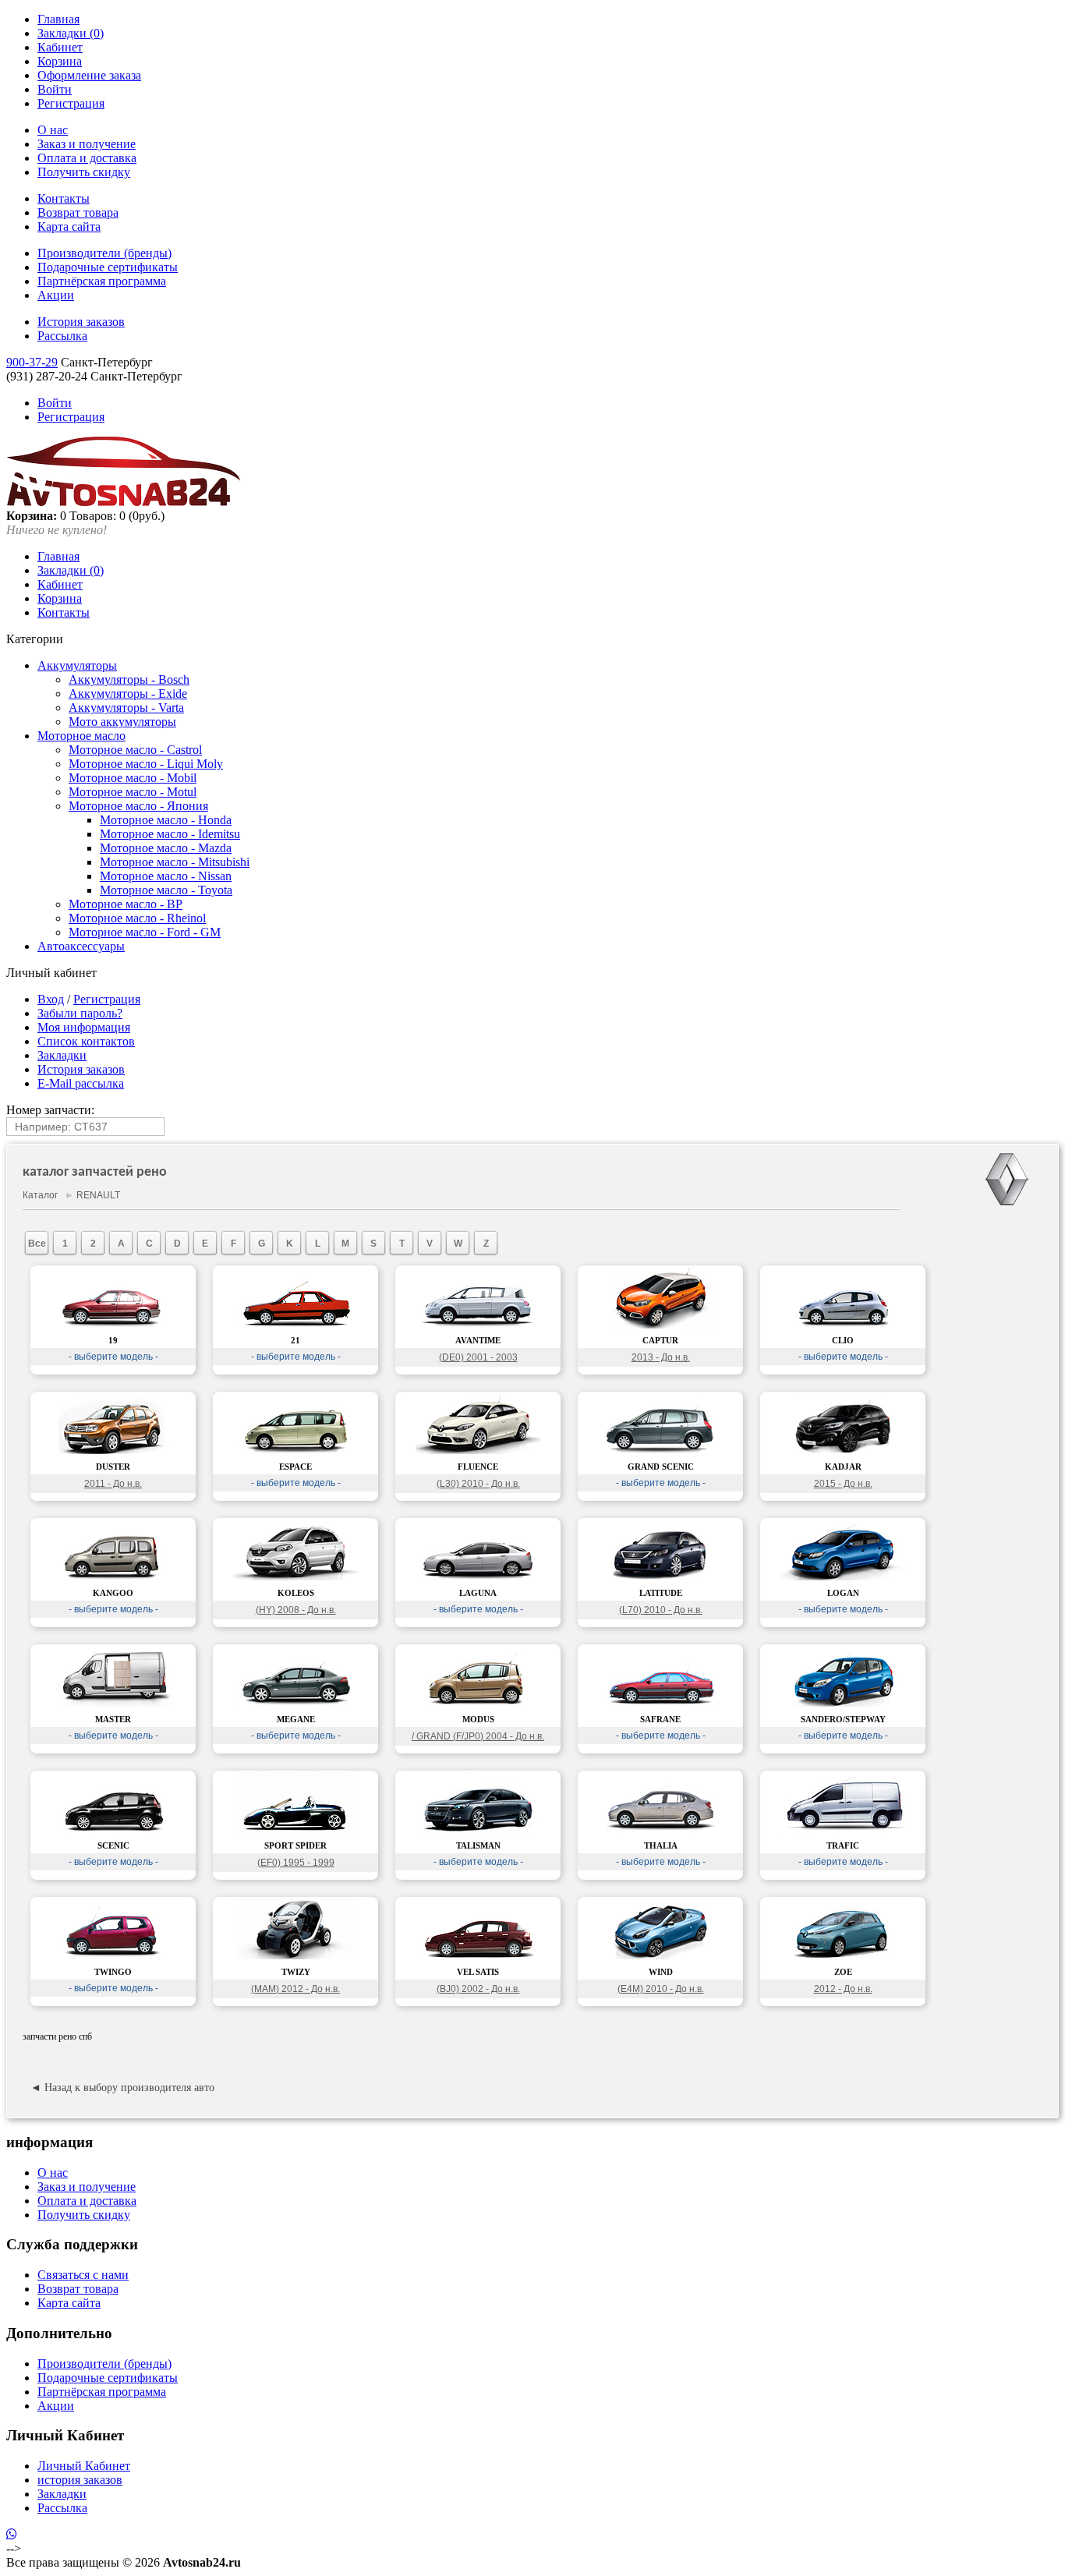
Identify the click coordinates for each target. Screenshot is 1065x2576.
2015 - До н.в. (843, 1484)
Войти (55, 89)
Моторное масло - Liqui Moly (146, 764)
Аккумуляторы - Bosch (129, 679)
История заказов (81, 322)
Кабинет (60, 47)
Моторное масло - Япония (138, 806)
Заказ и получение (87, 144)
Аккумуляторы (77, 665)
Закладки (62, 1055)
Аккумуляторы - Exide (128, 694)
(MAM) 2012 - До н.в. (295, 1989)
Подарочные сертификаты (108, 267)
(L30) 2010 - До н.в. (478, 1484)
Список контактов (86, 1041)
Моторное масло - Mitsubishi (175, 862)
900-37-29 (32, 362)
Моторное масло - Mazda (166, 848)
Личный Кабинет (84, 2466)
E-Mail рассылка (81, 1083)
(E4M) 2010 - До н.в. (661, 1989)
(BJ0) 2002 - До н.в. (478, 1989)
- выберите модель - (113, 1357)
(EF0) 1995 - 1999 (296, 1863)
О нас (53, 130)
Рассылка (62, 336)
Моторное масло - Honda (166, 820)
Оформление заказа (89, 75)
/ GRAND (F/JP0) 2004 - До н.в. (478, 1736)
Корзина (60, 61)
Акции (56, 295)
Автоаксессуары (81, 946)
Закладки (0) (71, 33)
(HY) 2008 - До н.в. (296, 1610)
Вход (51, 999)
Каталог (40, 1195)
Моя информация (84, 1027)
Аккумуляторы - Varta (126, 708)
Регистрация (71, 103)
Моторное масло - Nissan (166, 876)
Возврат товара (78, 212)
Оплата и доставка (87, 158)
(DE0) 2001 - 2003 (478, 1357)
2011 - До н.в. (113, 1484)
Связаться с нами (83, 2275)
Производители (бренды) (104, 253)
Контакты (64, 198)
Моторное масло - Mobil (133, 778)
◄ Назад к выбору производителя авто (122, 2088)
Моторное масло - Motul (133, 792)
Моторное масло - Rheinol (137, 918)
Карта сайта (69, 226)
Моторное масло (81, 736)
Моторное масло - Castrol (135, 750)
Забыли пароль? (80, 1013)
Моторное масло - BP (126, 904)
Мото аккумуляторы (122, 722)
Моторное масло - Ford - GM (145, 932)
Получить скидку (84, 172)
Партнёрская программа (102, 281)
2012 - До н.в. (843, 1989)
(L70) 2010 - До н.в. (661, 1610)
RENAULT (98, 1195)
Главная (58, 19)
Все (37, 1244)
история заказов (80, 2480)
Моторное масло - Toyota (166, 890)
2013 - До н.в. (661, 1357)
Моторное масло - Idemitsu (170, 834)
